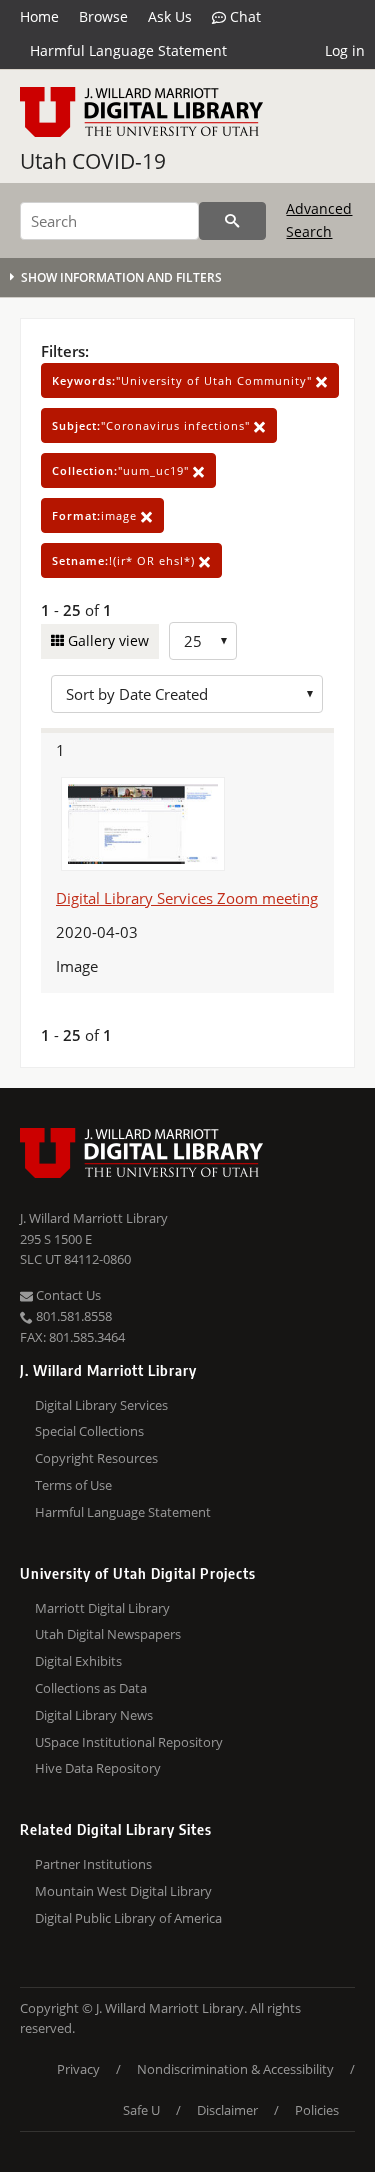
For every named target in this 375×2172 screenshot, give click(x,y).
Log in (345, 50)
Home (39, 16)
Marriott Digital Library (102, 1608)
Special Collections (89, 1431)
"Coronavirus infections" (153, 425)
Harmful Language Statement (128, 50)
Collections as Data (91, 1688)
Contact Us (67, 1295)
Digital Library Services (101, 1405)
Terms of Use (73, 1485)
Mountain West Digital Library (123, 1891)
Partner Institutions (93, 1864)
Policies (317, 2110)
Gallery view (106, 640)
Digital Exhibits (78, 1661)
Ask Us (170, 16)
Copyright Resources (96, 1458)
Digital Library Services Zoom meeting (187, 898)
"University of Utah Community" (184, 380)
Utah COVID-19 (93, 161)
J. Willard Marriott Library (94, 1218)
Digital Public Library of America (128, 1918)
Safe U (141, 2110)
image (96, 515)
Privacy (78, 2069)
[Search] (232, 221)
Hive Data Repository (98, 1768)
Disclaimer (227, 2110)
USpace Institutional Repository (129, 1742)
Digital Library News (94, 1715)
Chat (243, 16)
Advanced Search (319, 219)
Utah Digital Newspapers (108, 1634)
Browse (103, 16)
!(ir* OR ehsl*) (125, 560)
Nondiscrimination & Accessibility (235, 2069)
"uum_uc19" (122, 470)
